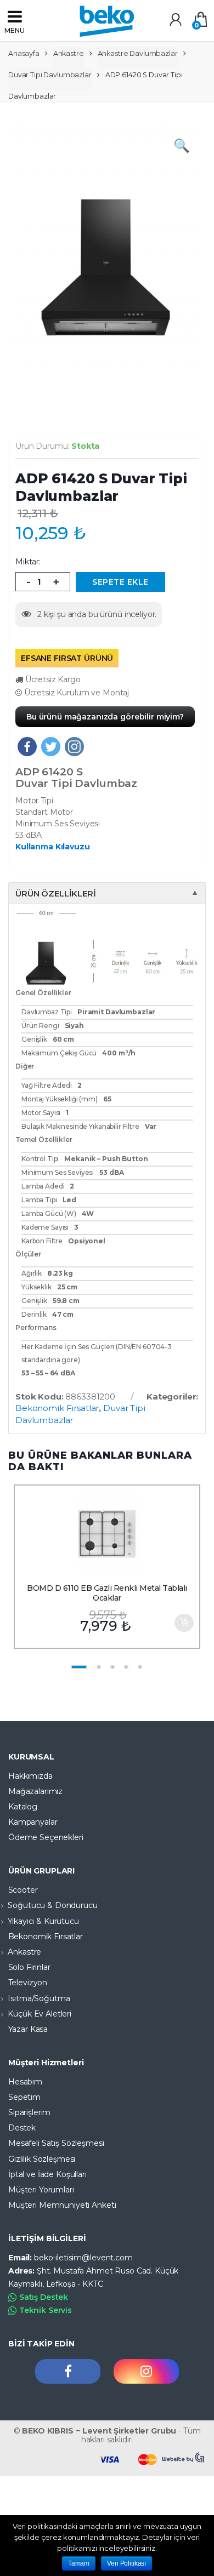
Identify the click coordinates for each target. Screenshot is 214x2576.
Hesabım (25, 2082)
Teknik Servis (46, 2310)
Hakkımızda (30, 1776)
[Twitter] (51, 747)
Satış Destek (44, 2297)
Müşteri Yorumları (41, 2190)
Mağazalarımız (35, 1791)
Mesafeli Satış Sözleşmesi (56, 2143)
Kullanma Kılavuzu (53, 847)
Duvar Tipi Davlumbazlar (50, 75)
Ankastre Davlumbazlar (138, 53)
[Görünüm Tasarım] (184, 2458)
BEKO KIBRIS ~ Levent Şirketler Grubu (99, 2431)
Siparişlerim (29, 2112)
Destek (22, 2128)
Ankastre (69, 53)
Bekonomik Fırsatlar (57, 1408)
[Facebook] (27, 747)
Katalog (23, 1807)
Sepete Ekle (184, 1623)
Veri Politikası (126, 2563)
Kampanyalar (33, 1822)
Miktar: (28, 562)
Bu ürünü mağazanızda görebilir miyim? (105, 717)
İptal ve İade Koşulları (47, 2174)
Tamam (79, 2563)
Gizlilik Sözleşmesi (42, 2159)
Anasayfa (24, 53)
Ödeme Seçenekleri (46, 1837)
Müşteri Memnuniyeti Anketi (62, 2205)
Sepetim (24, 2097)
